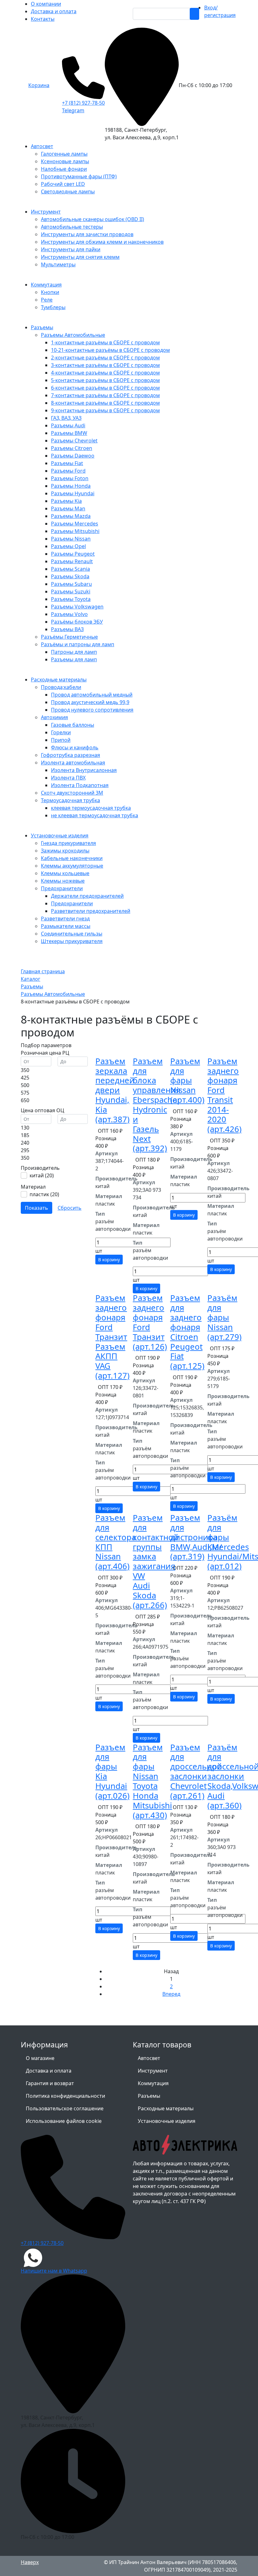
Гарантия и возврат (50, 2083)
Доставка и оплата (54, 11)
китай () (42, 1175)
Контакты (43, 19)
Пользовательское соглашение (65, 2108)
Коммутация (153, 2083)
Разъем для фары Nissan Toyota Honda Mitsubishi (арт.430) (152, 1781)
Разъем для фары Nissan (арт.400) (187, 1080)
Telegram (73, 110)
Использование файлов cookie (64, 2121)
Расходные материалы (166, 2108)
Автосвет (149, 2058)
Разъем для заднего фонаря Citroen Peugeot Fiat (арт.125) (187, 1332)
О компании (46, 4)
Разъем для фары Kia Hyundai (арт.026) (112, 1771)
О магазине (40, 2058)
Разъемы (149, 2096)
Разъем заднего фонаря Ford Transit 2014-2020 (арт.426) (224, 1095)
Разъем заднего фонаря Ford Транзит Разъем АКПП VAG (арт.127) (112, 1337)
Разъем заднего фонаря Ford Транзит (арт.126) (150, 1322)
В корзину (109, 1260)
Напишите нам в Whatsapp (54, 2271)
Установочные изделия (167, 2121)
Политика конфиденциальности (65, 2096)
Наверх (30, 2562)
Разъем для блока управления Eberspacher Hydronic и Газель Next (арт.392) (157, 1105)
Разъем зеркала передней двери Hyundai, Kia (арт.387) (115, 1090)
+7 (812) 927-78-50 (83, 103)
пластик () (44, 1194)
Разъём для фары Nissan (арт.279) (224, 1317)
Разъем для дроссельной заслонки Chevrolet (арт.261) (196, 1771)
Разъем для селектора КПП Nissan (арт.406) (116, 1542)
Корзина (39, 85)
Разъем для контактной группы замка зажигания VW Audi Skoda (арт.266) (156, 1561)
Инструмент (153, 2071)
